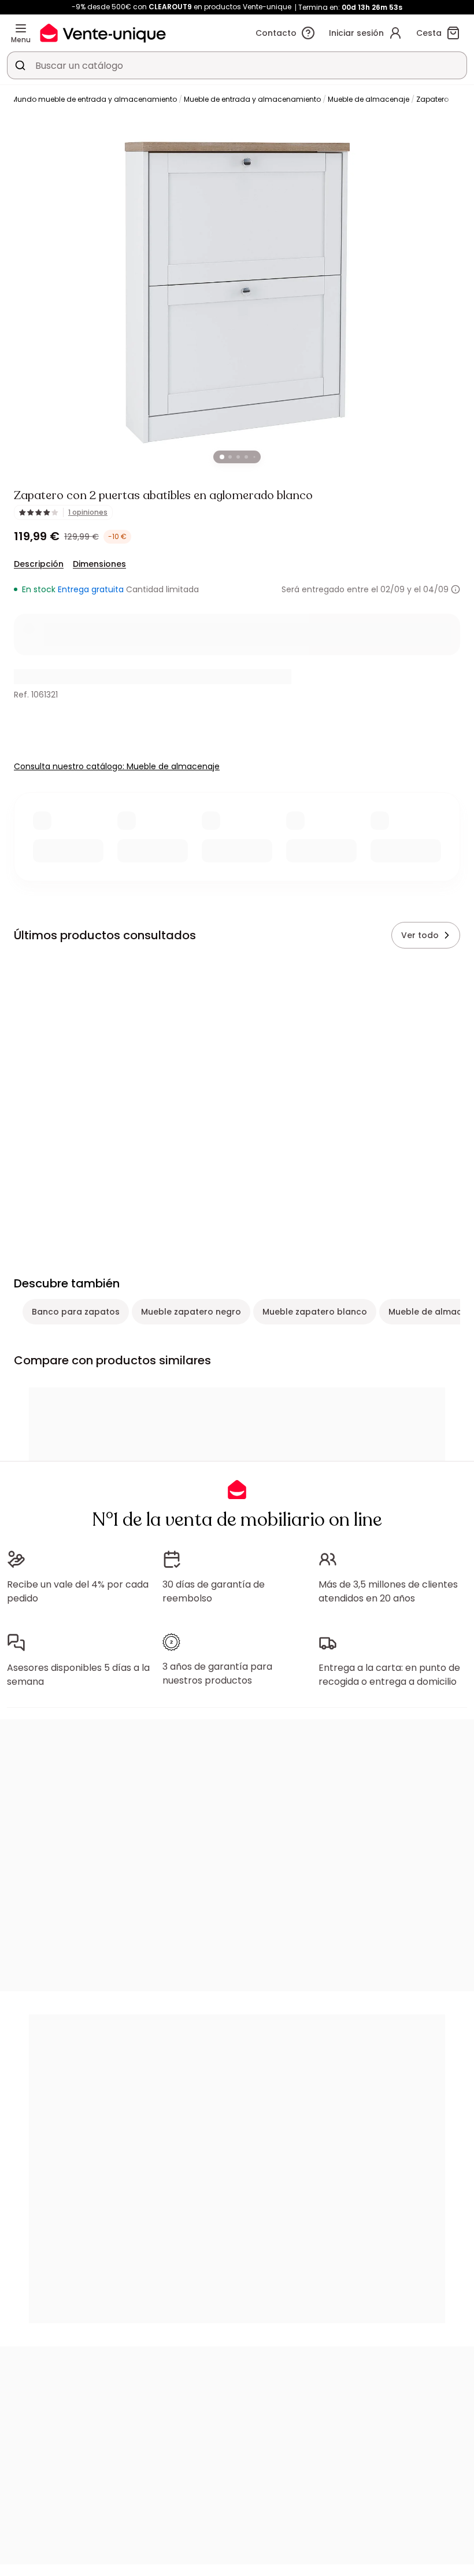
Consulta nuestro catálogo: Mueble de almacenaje (117, 766)
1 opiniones (88, 512)
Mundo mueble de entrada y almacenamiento (94, 99)
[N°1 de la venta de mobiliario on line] (103, 33)
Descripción (39, 564)
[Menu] (21, 28)
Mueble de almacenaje (369, 99)
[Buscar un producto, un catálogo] (20, 65)
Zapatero (432, 99)
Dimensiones (99, 564)
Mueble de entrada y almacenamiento (252, 99)
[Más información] (456, 589)
